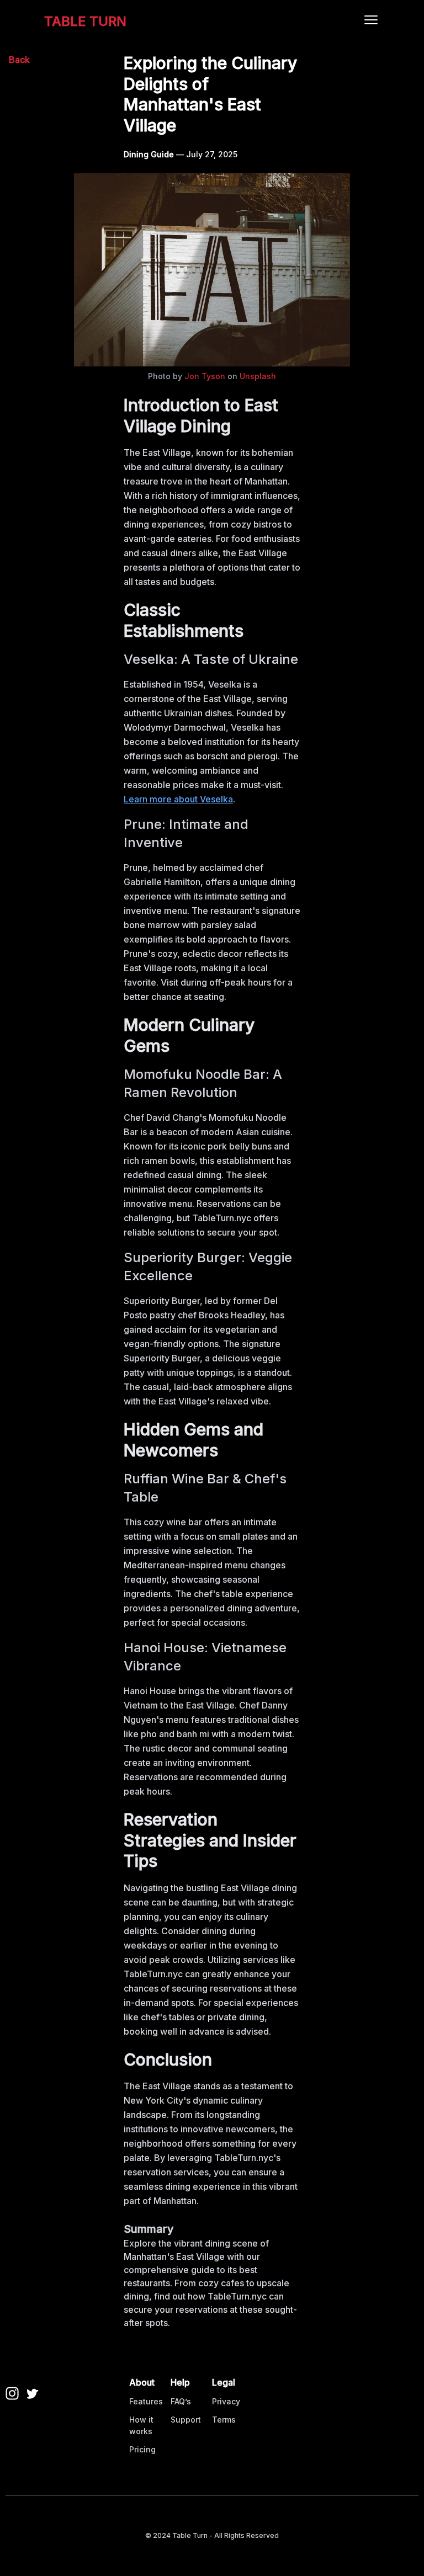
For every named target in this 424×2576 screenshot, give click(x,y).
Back (19, 60)
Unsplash (258, 376)
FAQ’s (181, 2401)
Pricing (142, 2449)
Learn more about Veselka (178, 799)
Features (146, 2401)
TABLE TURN (85, 21)
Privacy (226, 2401)
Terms (224, 2420)
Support (186, 2420)
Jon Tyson (205, 376)
